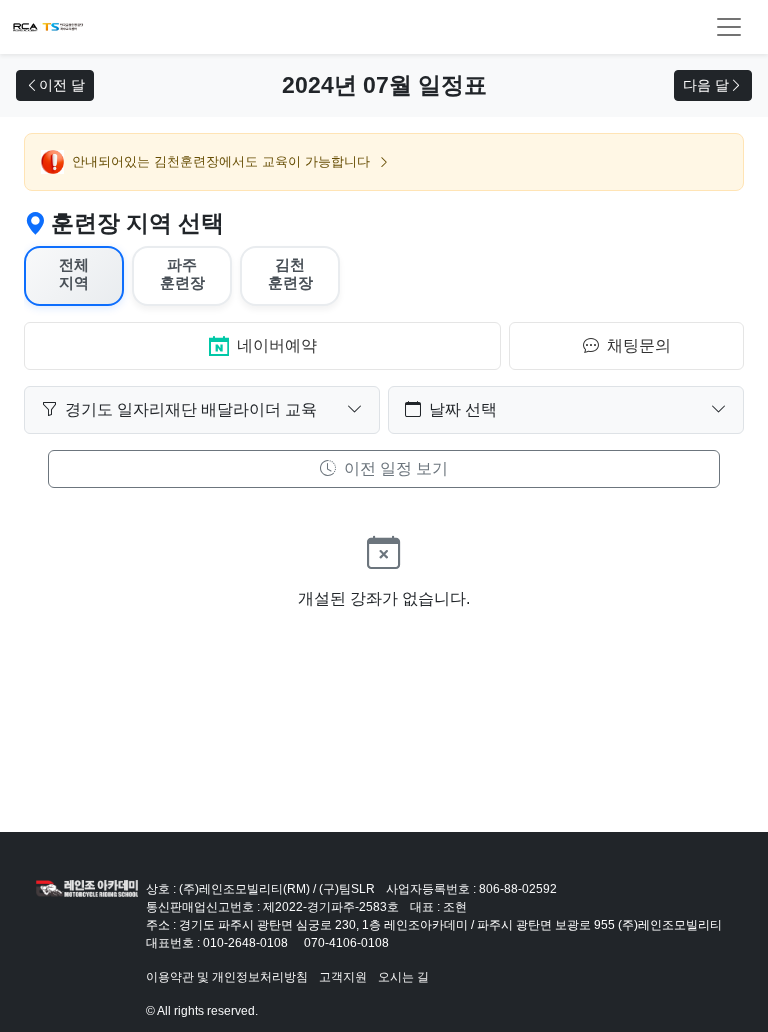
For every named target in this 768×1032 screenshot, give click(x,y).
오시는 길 (403, 977)
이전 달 (62, 85)
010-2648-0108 (245, 943)
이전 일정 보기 (394, 468)
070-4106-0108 (346, 943)
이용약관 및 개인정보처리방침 (227, 977)
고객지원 (343, 977)
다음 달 (706, 85)
